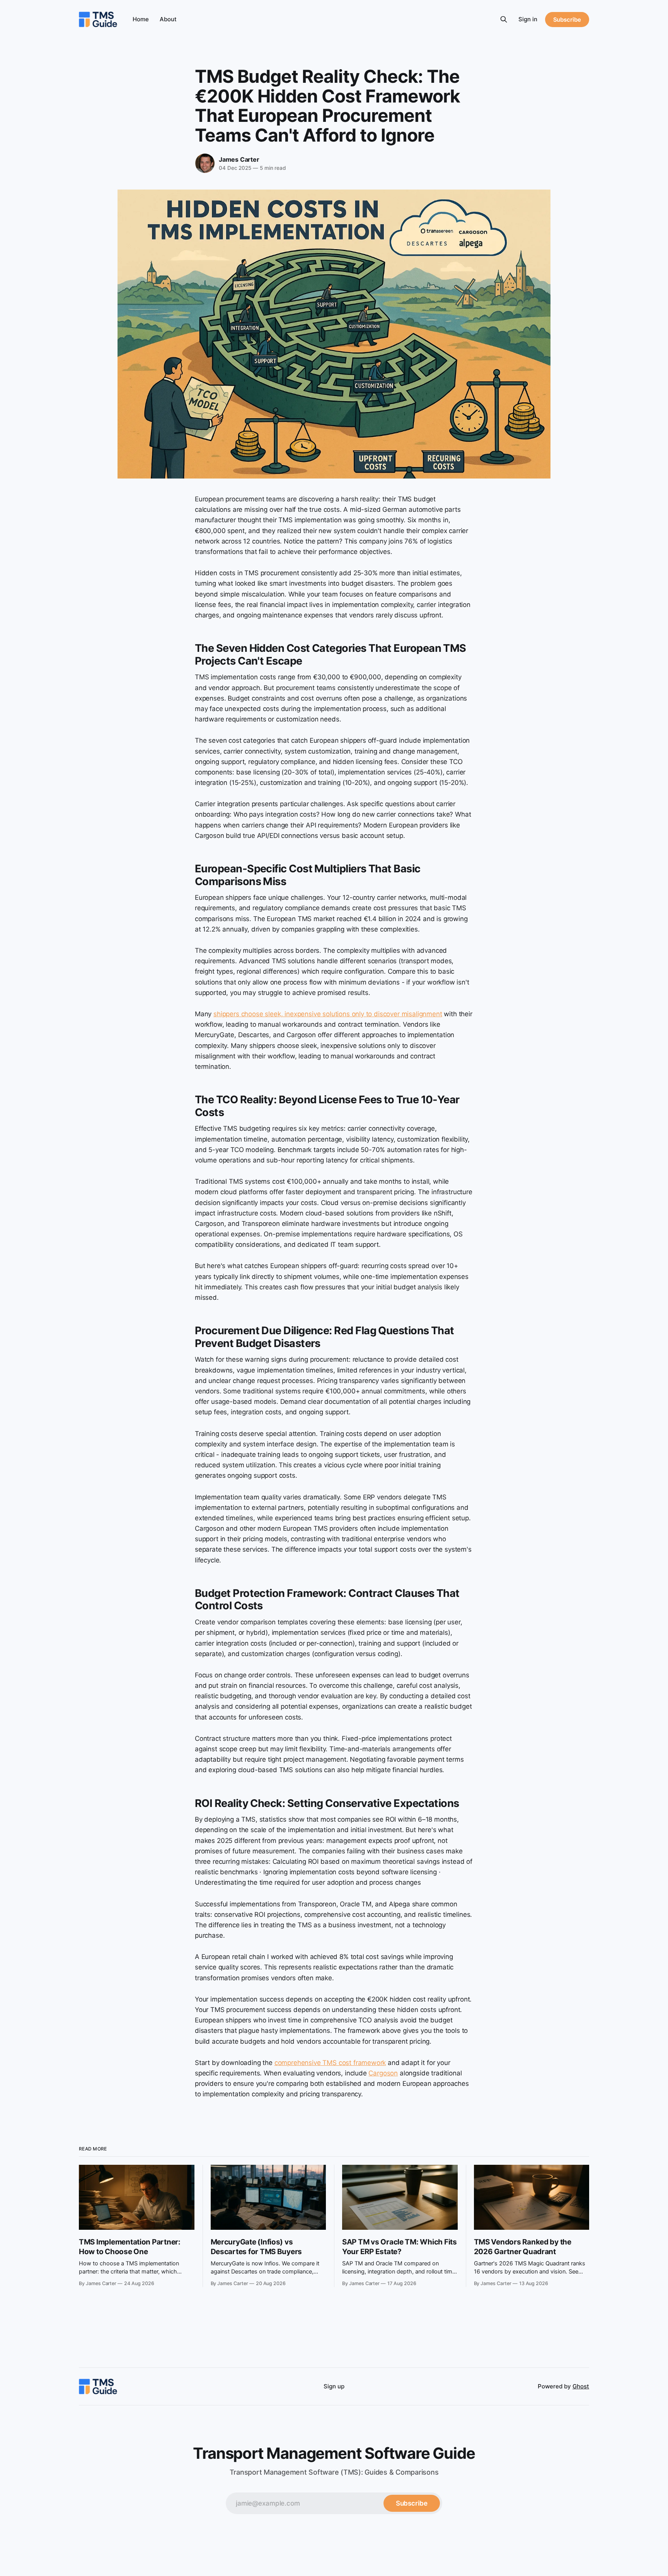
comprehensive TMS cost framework (330, 2063)
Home (141, 19)
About (168, 19)
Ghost (581, 2386)
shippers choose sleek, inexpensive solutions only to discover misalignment (328, 1014)
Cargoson (383, 2073)
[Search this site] (504, 19)
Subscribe (567, 20)
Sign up (334, 2386)
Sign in (528, 19)
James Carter (239, 159)
